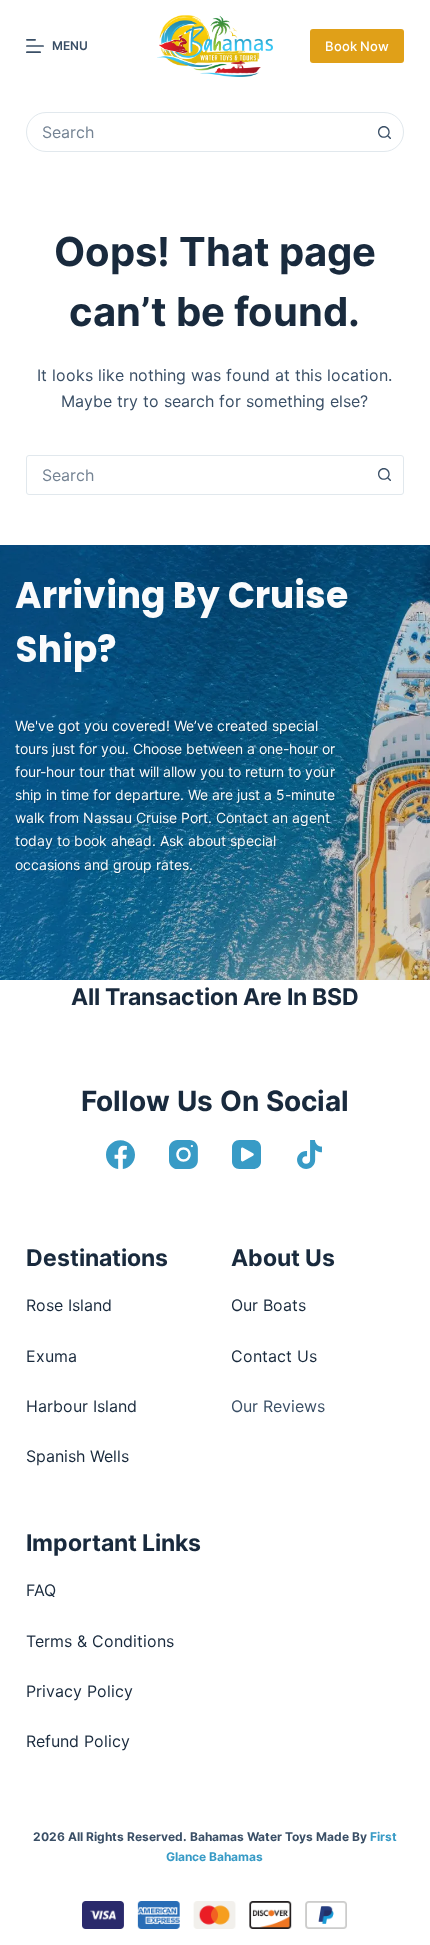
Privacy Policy (79, 1691)
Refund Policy (78, 1741)
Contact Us (274, 1356)
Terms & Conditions (100, 1641)
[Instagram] (183, 1154)
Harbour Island (81, 1406)
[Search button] (384, 132)
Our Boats (268, 1305)
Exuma (51, 1356)
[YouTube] (246, 1154)
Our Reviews (278, 1406)
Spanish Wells (77, 1456)
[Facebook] (120, 1154)
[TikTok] (309, 1154)
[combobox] (196, 132)
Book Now (357, 46)
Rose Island (69, 1305)
